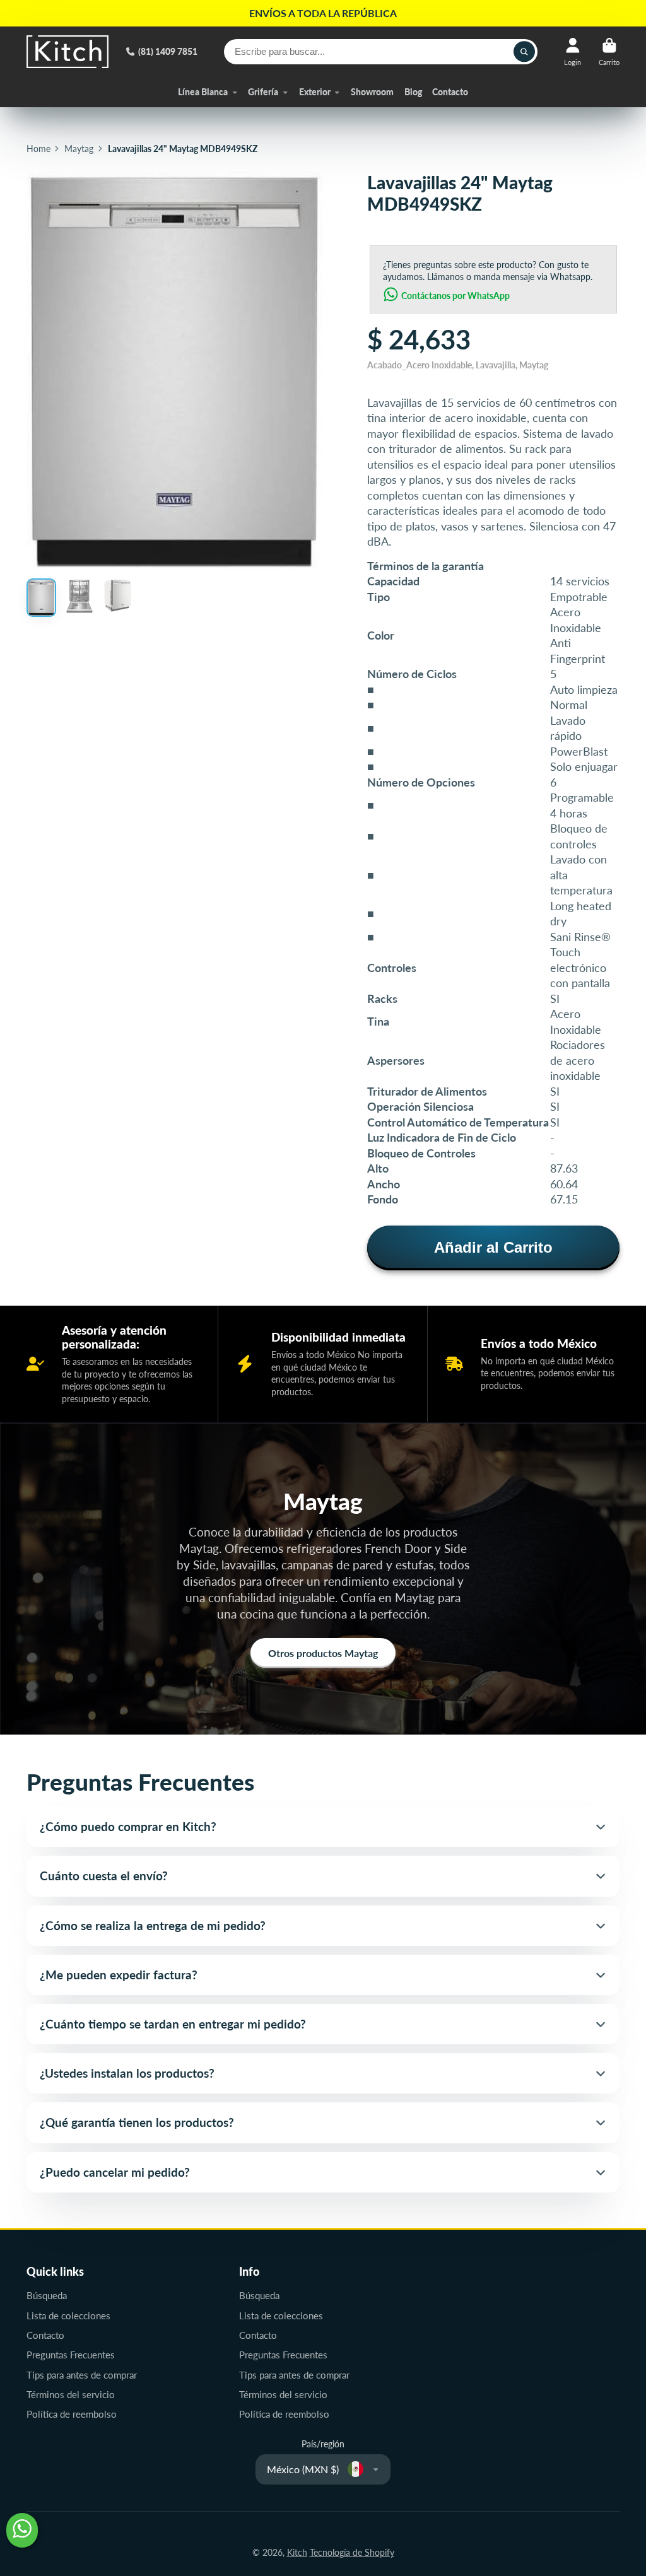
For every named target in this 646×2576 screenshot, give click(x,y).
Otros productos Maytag (323, 1653)
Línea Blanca (203, 92)
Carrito (609, 51)
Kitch (297, 2552)
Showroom (372, 92)
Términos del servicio (71, 2394)
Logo (68, 52)
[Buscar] (524, 52)
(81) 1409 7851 (168, 51)
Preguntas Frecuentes (71, 2355)
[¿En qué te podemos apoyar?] (22, 2530)
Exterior (315, 92)
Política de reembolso (72, 2414)
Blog (413, 92)
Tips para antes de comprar (82, 2375)
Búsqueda (47, 2295)
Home (38, 149)
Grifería (263, 92)
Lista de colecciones (68, 2315)
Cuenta (573, 51)
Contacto (450, 92)
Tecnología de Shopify (352, 2552)
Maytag (79, 149)
